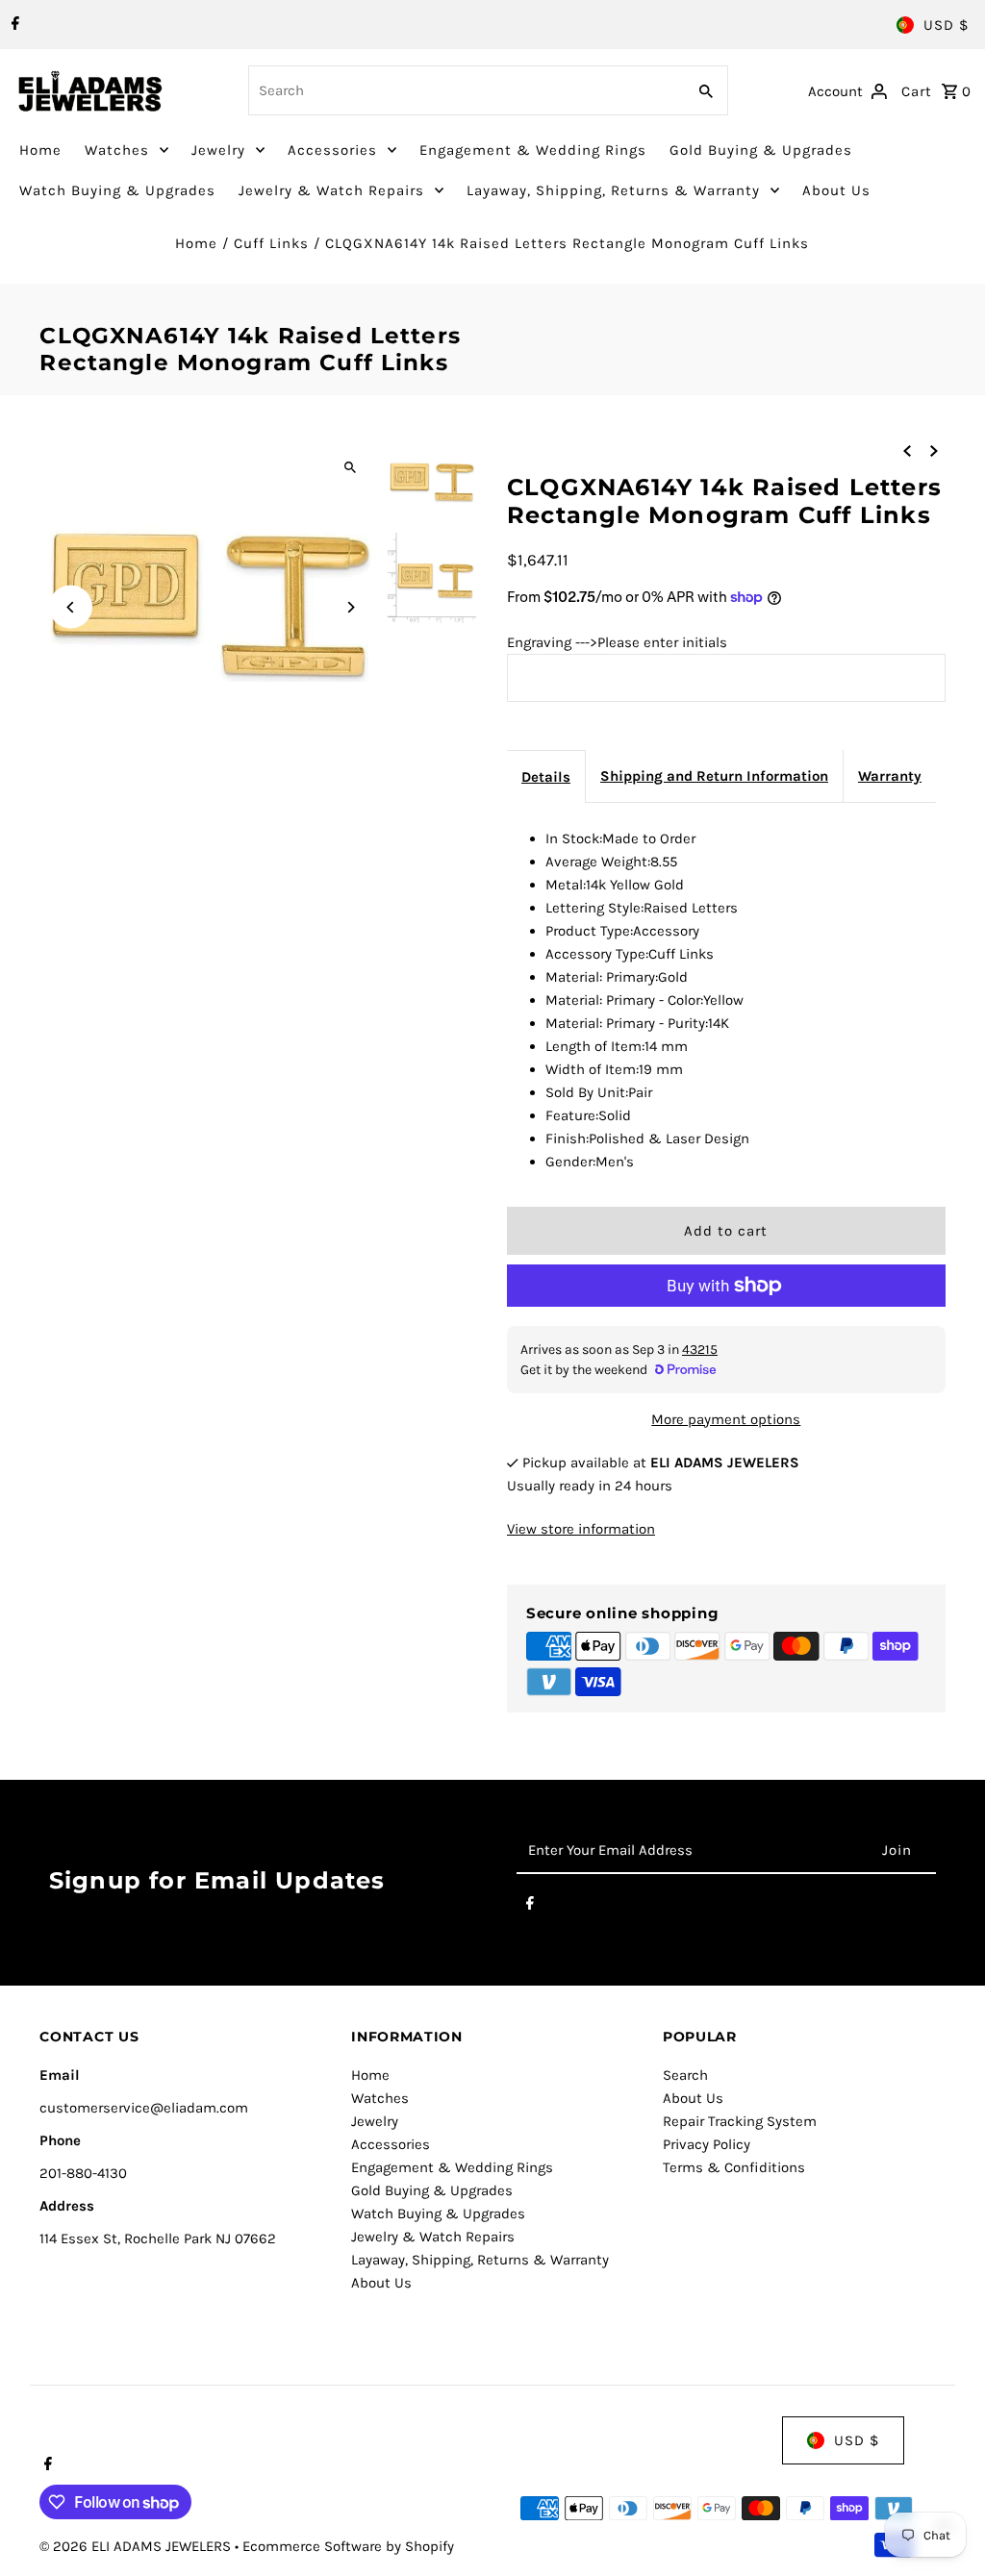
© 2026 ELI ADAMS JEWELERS (137, 2546)
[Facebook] (13, 25)
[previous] (907, 450)
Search (685, 2075)
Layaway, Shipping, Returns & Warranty (613, 190)
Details (546, 777)
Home (40, 150)
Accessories (332, 150)
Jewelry (218, 150)
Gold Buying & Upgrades (761, 150)
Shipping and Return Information (714, 776)
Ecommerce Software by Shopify (348, 2546)
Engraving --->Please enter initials (617, 642)
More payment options (726, 1419)
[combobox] (466, 90)
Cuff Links (271, 243)
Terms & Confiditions (734, 2167)
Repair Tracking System (740, 2121)
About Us (836, 190)
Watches (117, 150)
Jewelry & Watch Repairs (331, 190)
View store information (581, 1529)
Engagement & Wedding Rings (533, 150)
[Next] (351, 607)
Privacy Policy (707, 2144)
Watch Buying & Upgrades (117, 190)
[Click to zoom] (351, 468)
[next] (934, 450)
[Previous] (71, 607)
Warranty (890, 776)
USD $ (946, 25)
